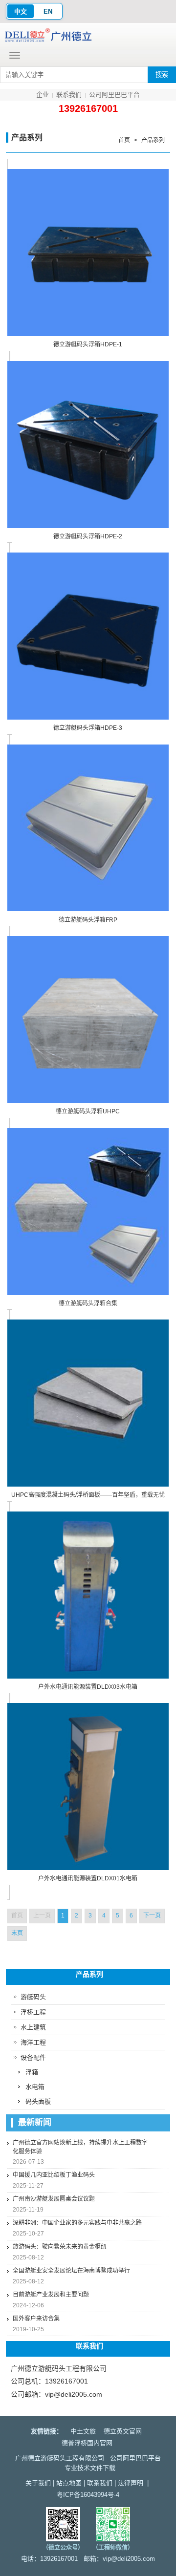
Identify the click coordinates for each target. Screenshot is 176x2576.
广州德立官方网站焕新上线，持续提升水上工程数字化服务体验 (80, 2147)
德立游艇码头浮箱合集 (88, 1303)
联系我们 (69, 95)
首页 (124, 140)
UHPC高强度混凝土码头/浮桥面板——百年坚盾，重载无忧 (88, 1495)
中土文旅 (83, 2431)
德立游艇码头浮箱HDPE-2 (88, 536)
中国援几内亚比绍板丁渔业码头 (54, 2175)
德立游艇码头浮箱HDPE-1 (88, 344)
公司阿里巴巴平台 (114, 95)
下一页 (152, 1916)
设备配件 (33, 2057)
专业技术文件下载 (90, 2468)
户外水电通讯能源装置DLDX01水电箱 (88, 1878)
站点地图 (69, 2483)
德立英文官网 (123, 2431)
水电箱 (35, 2087)
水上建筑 (33, 2027)
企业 (43, 95)
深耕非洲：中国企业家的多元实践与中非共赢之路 (77, 2223)
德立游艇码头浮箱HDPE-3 (88, 728)
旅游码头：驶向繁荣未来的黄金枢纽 (60, 2247)
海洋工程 (33, 2042)
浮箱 (32, 2072)
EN (48, 11)
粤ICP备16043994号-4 (88, 2495)
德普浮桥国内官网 (87, 2443)
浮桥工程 (33, 2012)
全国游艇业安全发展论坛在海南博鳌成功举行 (71, 2271)
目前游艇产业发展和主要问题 (51, 2295)
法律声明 (131, 2483)
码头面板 (38, 2101)
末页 (17, 1933)
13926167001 (88, 108)
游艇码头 (33, 1997)
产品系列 (153, 140)
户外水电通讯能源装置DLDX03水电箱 (88, 1687)
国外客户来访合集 (36, 2319)
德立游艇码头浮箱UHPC (88, 1111)
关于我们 (38, 2483)
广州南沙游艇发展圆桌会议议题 (54, 2199)
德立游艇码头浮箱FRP (88, 920)
